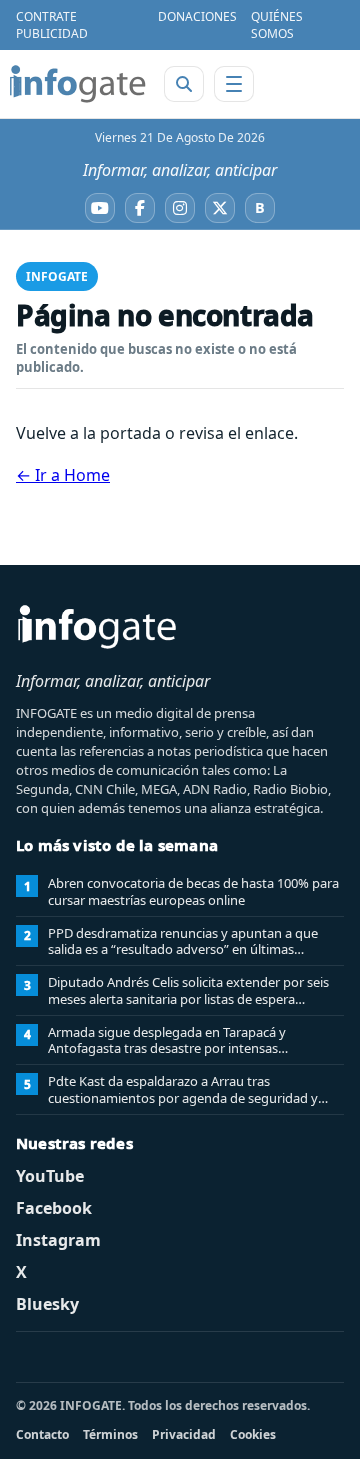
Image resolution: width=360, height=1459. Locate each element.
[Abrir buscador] (184, 84)
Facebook (54, 1208)
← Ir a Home (63, 475)
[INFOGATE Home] (78, 84)
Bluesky (47, 1304)
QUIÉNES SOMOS (277, 25)
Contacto (42, 1434)
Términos (110, 1434)
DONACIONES (197, 16)
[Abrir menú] (234, 84)
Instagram (58, 1240)
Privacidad (184, 1434)
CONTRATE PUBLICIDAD (52, 25)
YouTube (50, 1176)
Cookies (253, 1434)
